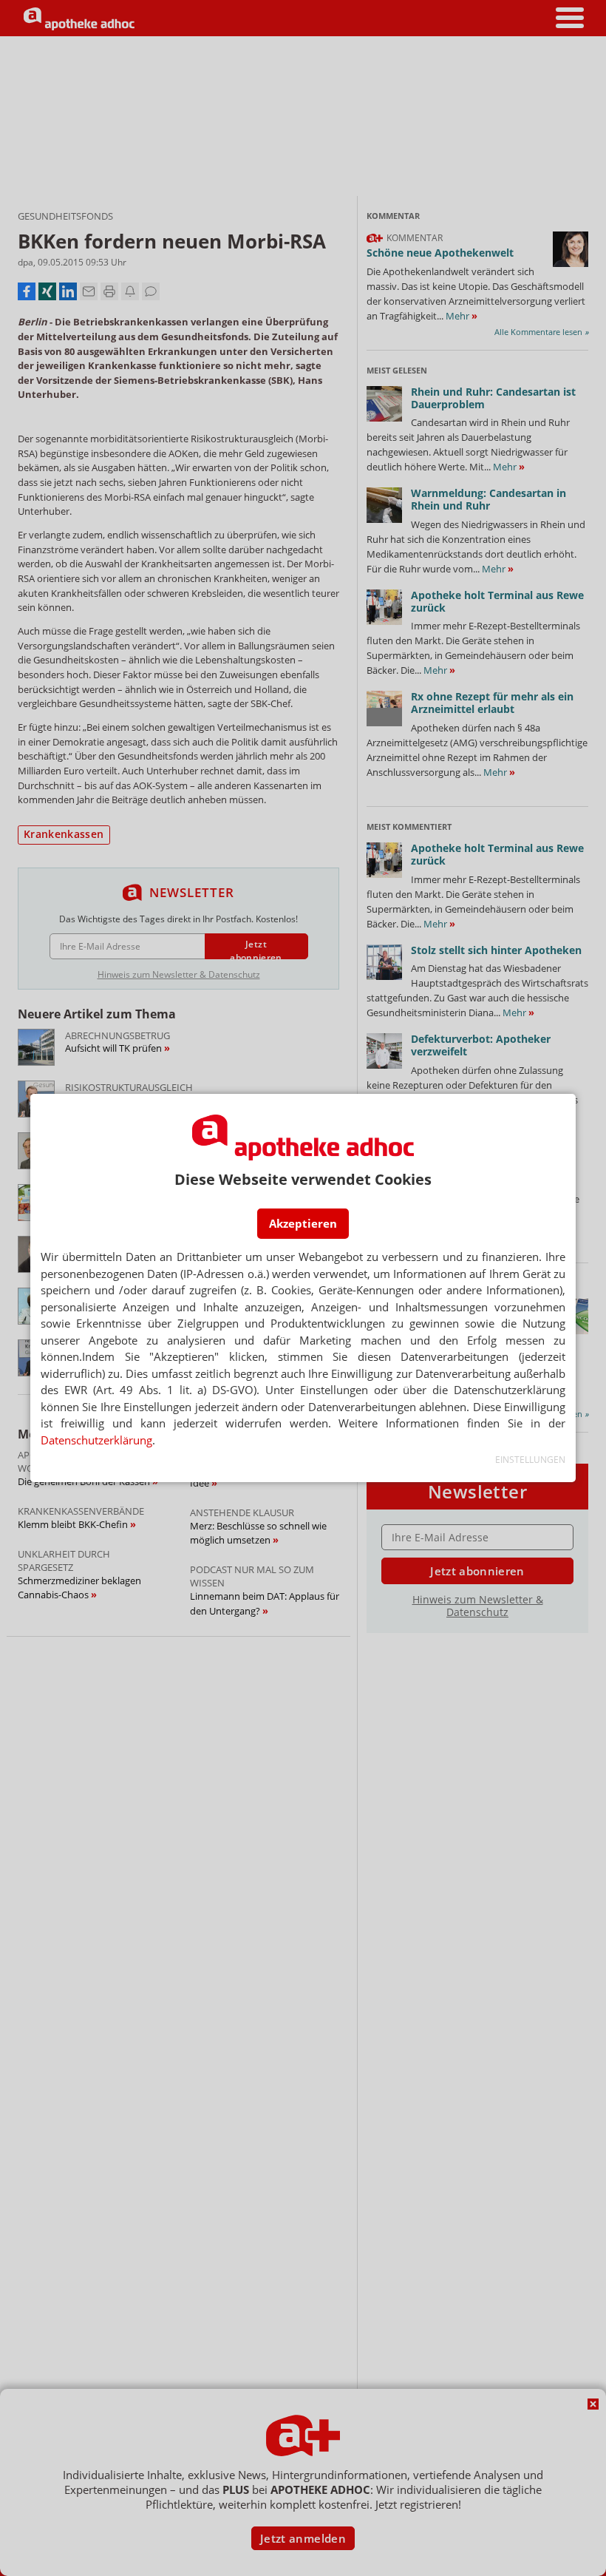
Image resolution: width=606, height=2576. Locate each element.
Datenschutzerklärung (96, 1440)
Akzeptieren (303, 1223)
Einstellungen (530, 1460)
